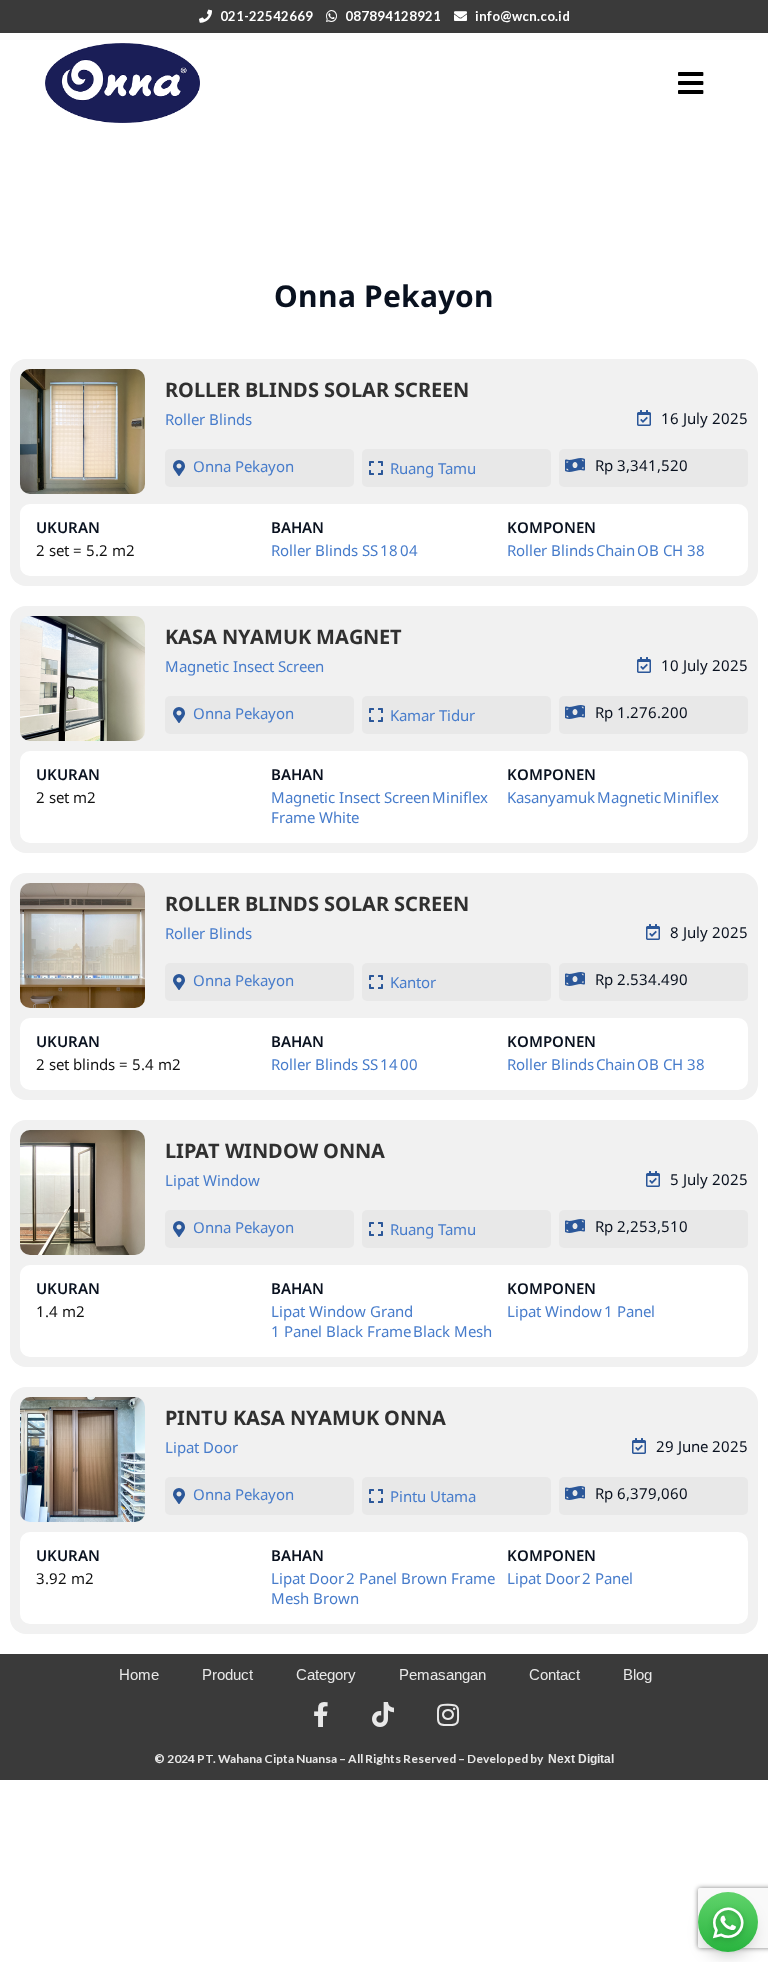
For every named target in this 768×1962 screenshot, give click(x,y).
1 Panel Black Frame (341, 1331)
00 (409, 1064)
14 (389, 1064)
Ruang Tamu (433, 468)
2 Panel (607, 1578)
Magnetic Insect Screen (244, 666)
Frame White (315, 817)
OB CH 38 (671, 550)
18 (389, 550)
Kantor (413, 982)
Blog (637, 1674)
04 (409, 550)
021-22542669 (266, 16)
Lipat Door (201, 1447)
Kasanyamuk (551, 797)
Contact (554, 1674)
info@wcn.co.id (522, 16)
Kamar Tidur (432, 715)
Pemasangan (442, 1674)
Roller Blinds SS (324, 550)
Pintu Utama (433, 1496)
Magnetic (629, 797)
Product (227, 1674)
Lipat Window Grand (342, 1311)
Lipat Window (212, 1180)
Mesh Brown (315, 1598)
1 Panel (629, 1311)
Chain (615, 550)
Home (139, 1674)
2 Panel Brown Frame (420, 1578)
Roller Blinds (208, 419)
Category (326, 1674)
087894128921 (393, 16)
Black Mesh (452, 1331)
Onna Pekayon (243, 466)
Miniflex (460, 797)
